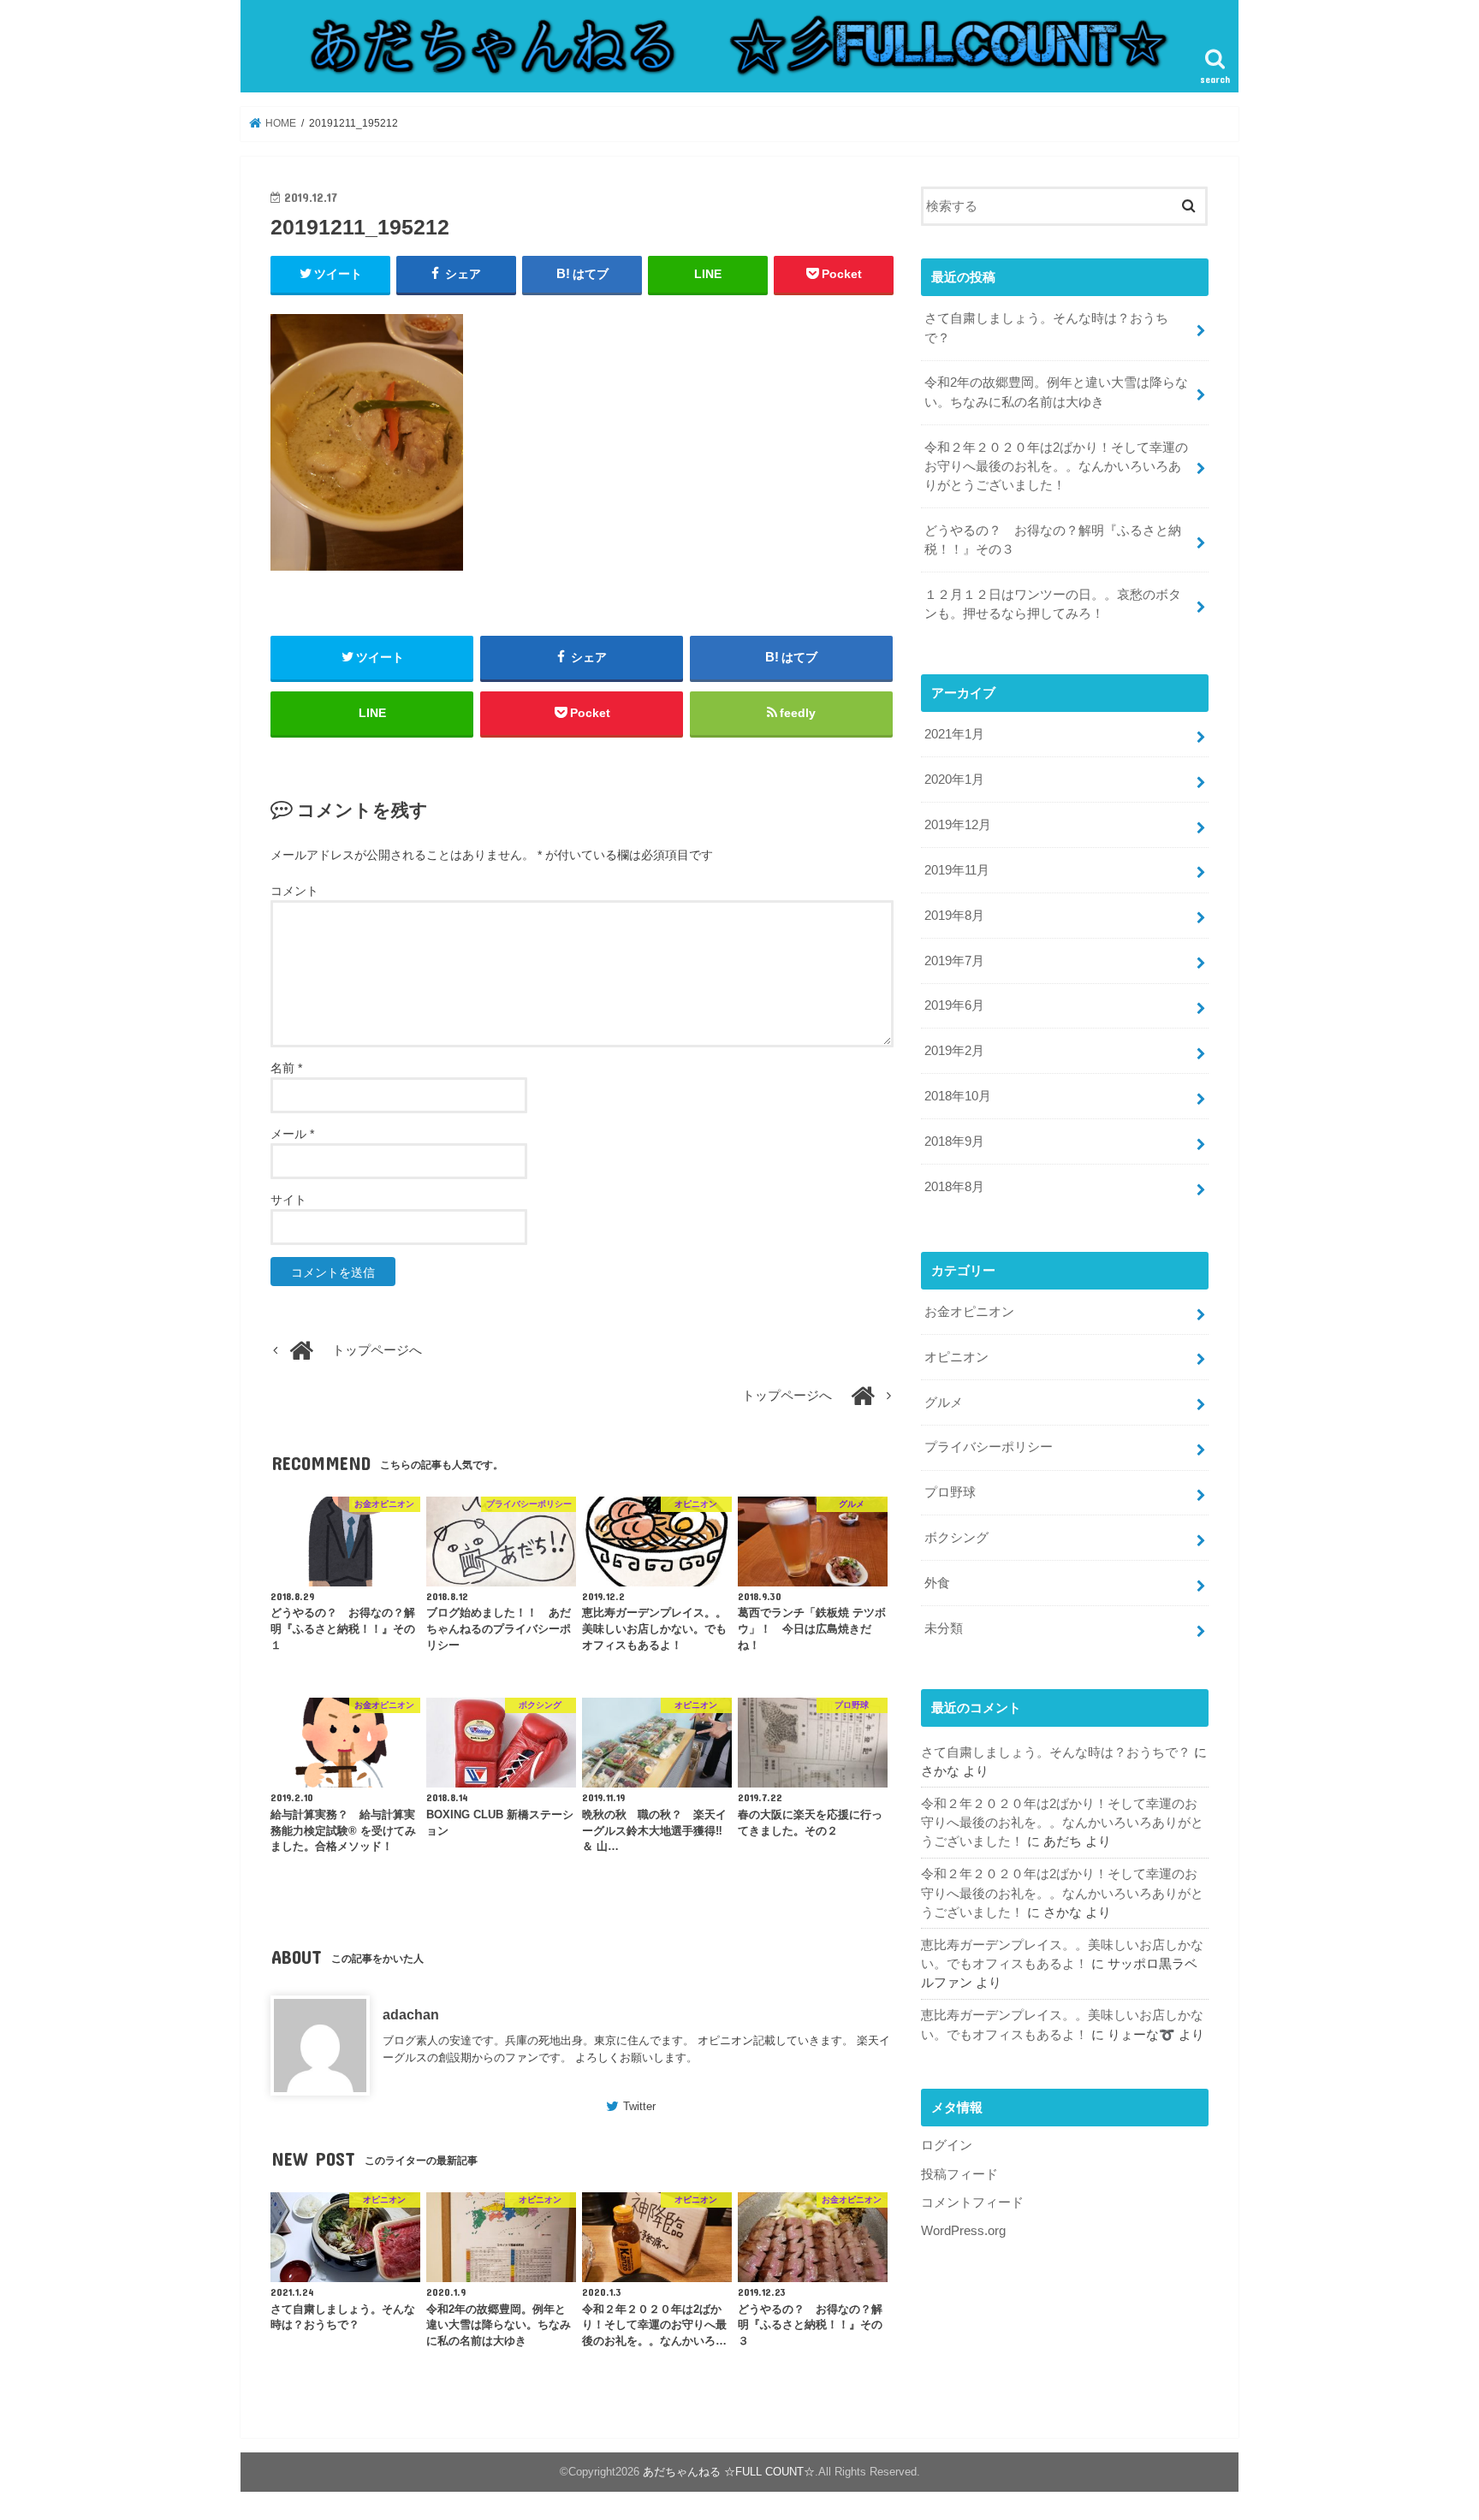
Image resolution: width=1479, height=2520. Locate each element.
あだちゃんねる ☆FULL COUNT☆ (729, 2472)
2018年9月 (954, 1141)
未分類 (944, 1628)
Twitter (639, 2106)
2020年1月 (954, 780)
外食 (937, 1583)
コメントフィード (972, 2203)
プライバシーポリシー (989, 1447)
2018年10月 (958, 1096)
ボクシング (956, 1538)
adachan (411, 2014)
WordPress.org (963, 2231)
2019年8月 (954, 916)
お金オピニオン (969, 1312)
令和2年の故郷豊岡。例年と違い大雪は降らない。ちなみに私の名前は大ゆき (1056, 392)
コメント (294, 891)
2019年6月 (954, 1005)
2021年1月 (954, 734)
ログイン (947, 2145)
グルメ (944, 1402)
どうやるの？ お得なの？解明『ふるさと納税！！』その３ (1053, 540)
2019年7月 (954, 961)
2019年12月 (958, 825)
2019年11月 (957, 870)
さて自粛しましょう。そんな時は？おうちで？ (1046, 328)
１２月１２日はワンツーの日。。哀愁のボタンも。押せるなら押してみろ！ (1053, 604)
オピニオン (956, 1357)
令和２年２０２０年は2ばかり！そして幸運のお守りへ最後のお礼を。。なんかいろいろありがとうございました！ (1056, 466)
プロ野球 (950, 1492)
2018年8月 (954, 1187)
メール (292, 1134)
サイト (288, 1200)
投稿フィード (959, 2174)
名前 (286, 1068)
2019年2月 (954, 1051)
